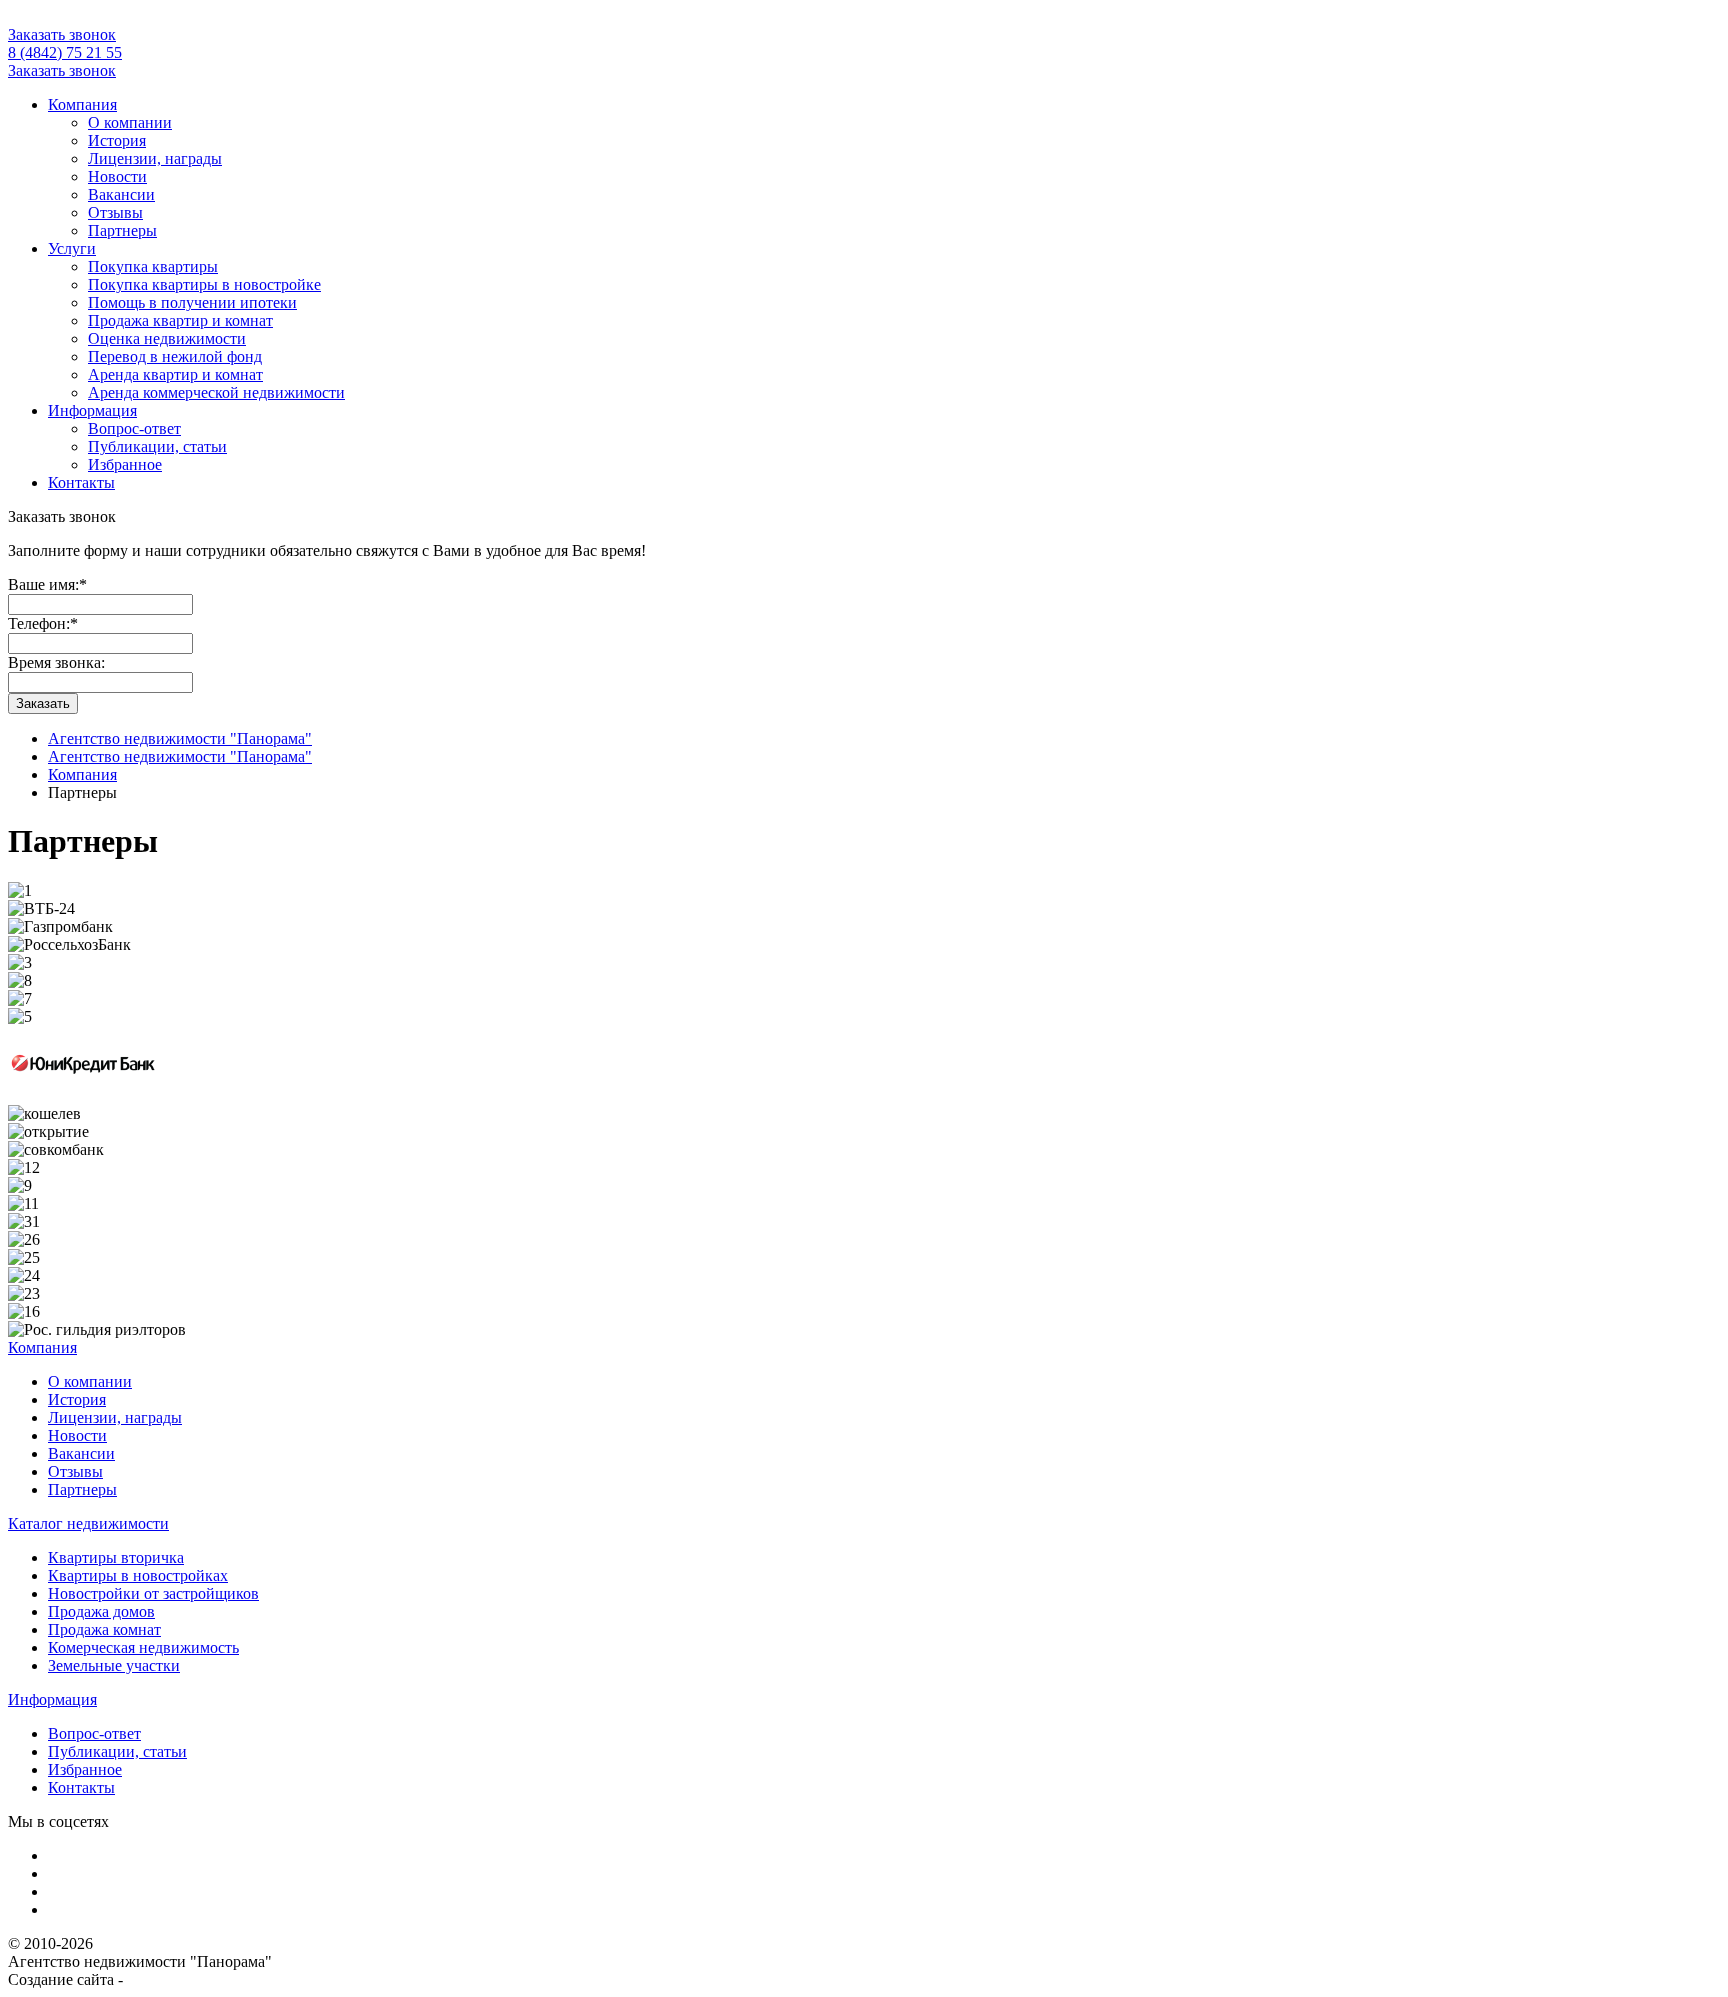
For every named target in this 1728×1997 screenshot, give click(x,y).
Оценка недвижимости (167, 338)
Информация (92, 410)
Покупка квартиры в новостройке (204, 284)
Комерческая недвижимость (143, 1647)
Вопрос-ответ (134, 428)
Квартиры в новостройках (138, 1575)
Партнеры (122, 230)
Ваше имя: (47, 584)
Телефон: (43, 623)
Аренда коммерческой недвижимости (216, 392)
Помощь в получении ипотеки (192, 302)
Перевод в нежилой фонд (175, 356)
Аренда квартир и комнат (175, 374)
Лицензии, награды (155, 158)
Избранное (125, 464)
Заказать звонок (62, 34)
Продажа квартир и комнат (180, 320)
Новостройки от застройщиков (153, 1593)
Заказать (43, 703)
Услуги (72, 248)
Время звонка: (56, 662)
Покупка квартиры (153, 266)
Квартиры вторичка (116, 1557)
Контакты (81, 482)
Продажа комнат (104, 1629)
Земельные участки (114, 1665)
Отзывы (115, 212)
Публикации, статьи (157, 446)
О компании (130, 122)
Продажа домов (101, 1611)
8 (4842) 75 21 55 (65, 52)
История (117, 140)
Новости (117, 176)
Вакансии (121, 194)
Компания (82, 104)
